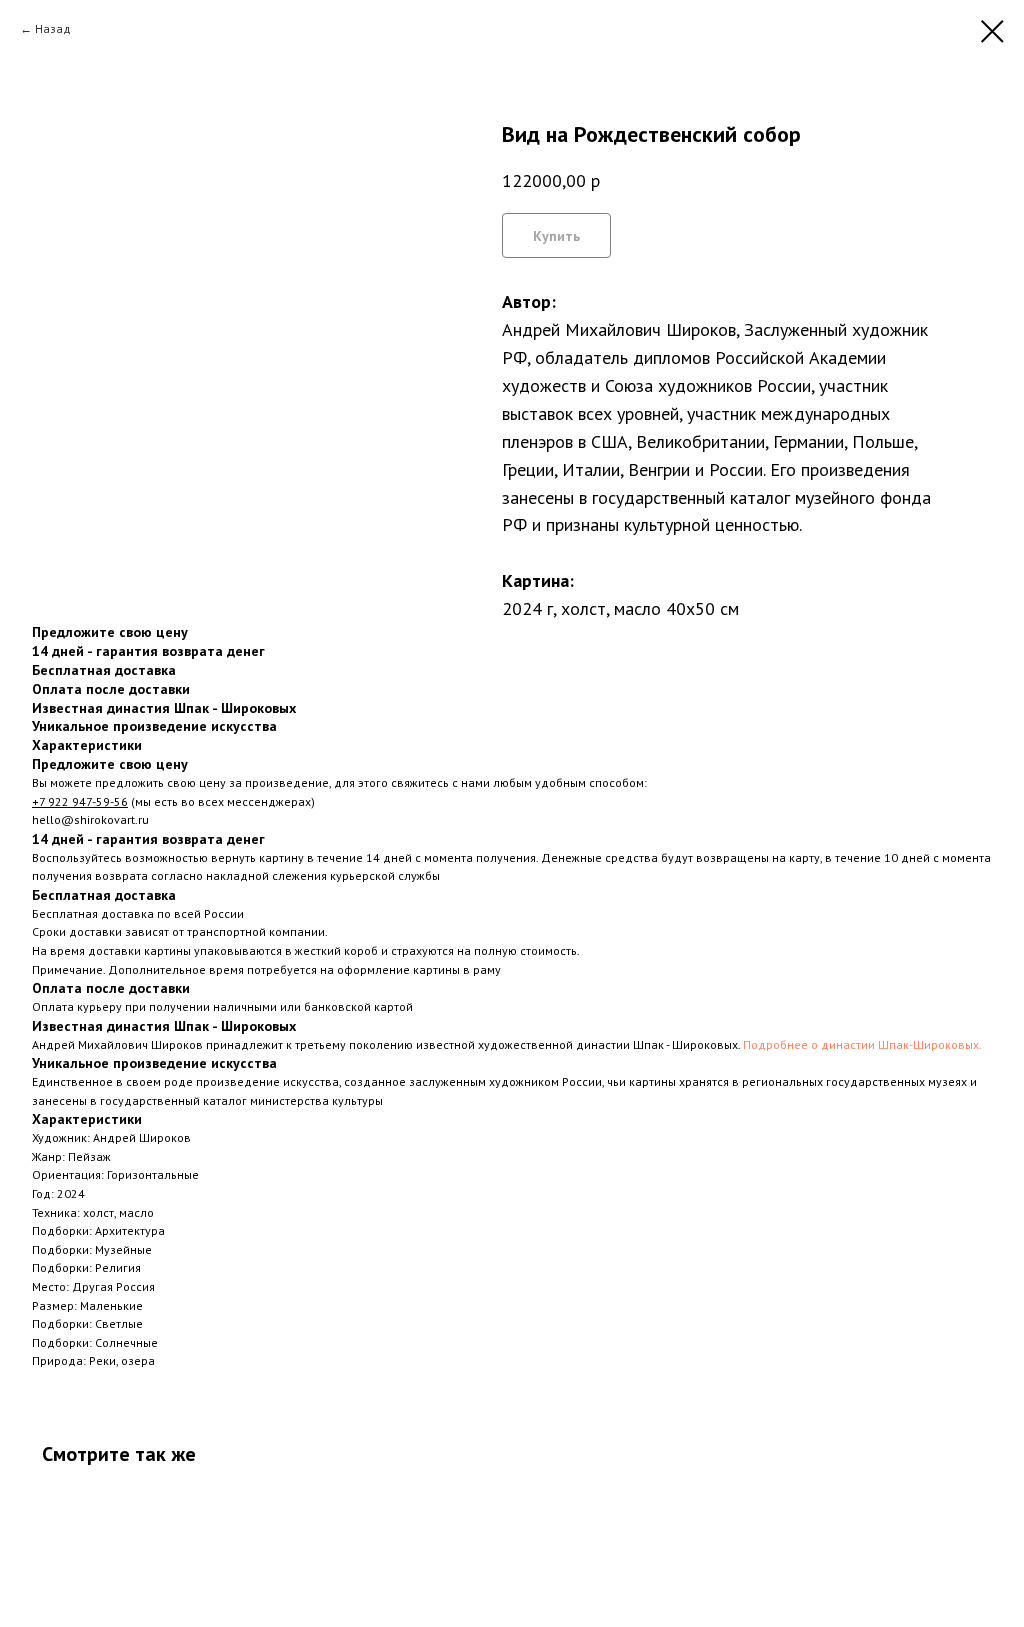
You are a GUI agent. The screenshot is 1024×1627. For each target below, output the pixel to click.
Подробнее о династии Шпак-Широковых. (862, 1044)
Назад (53, 28)
